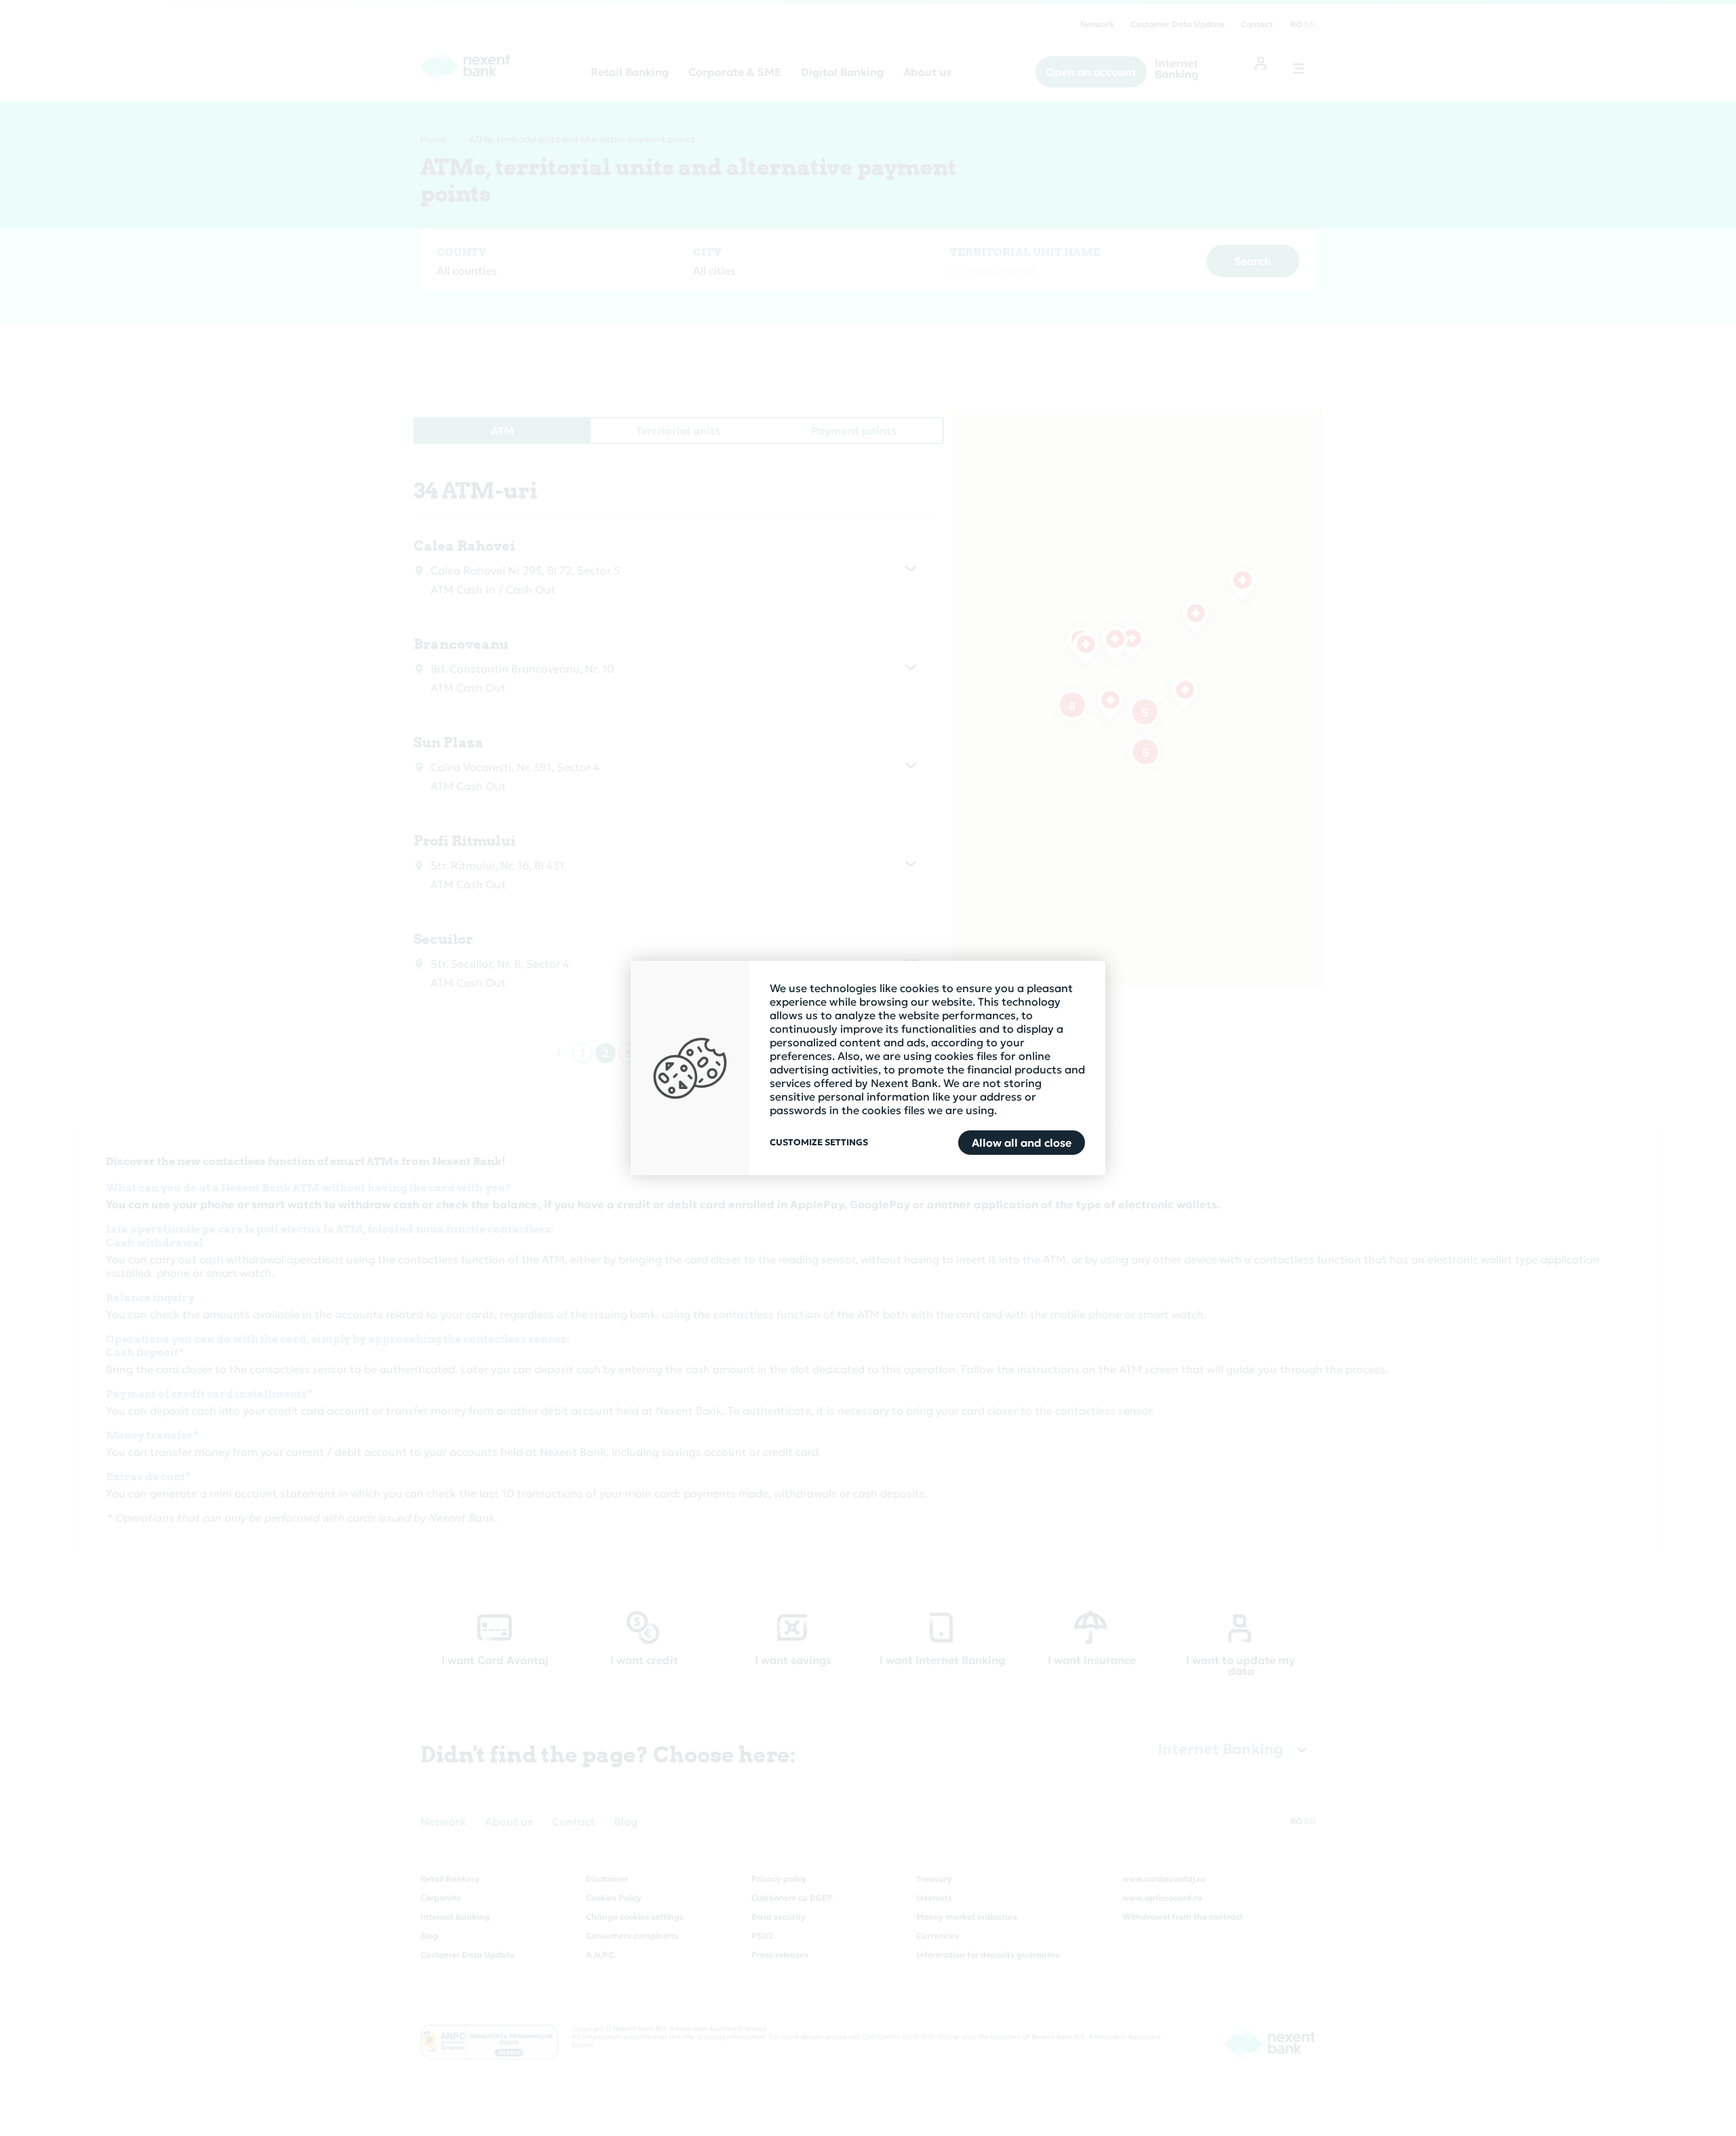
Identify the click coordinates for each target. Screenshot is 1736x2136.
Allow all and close (1022, 1143)
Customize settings (819, 1143)
